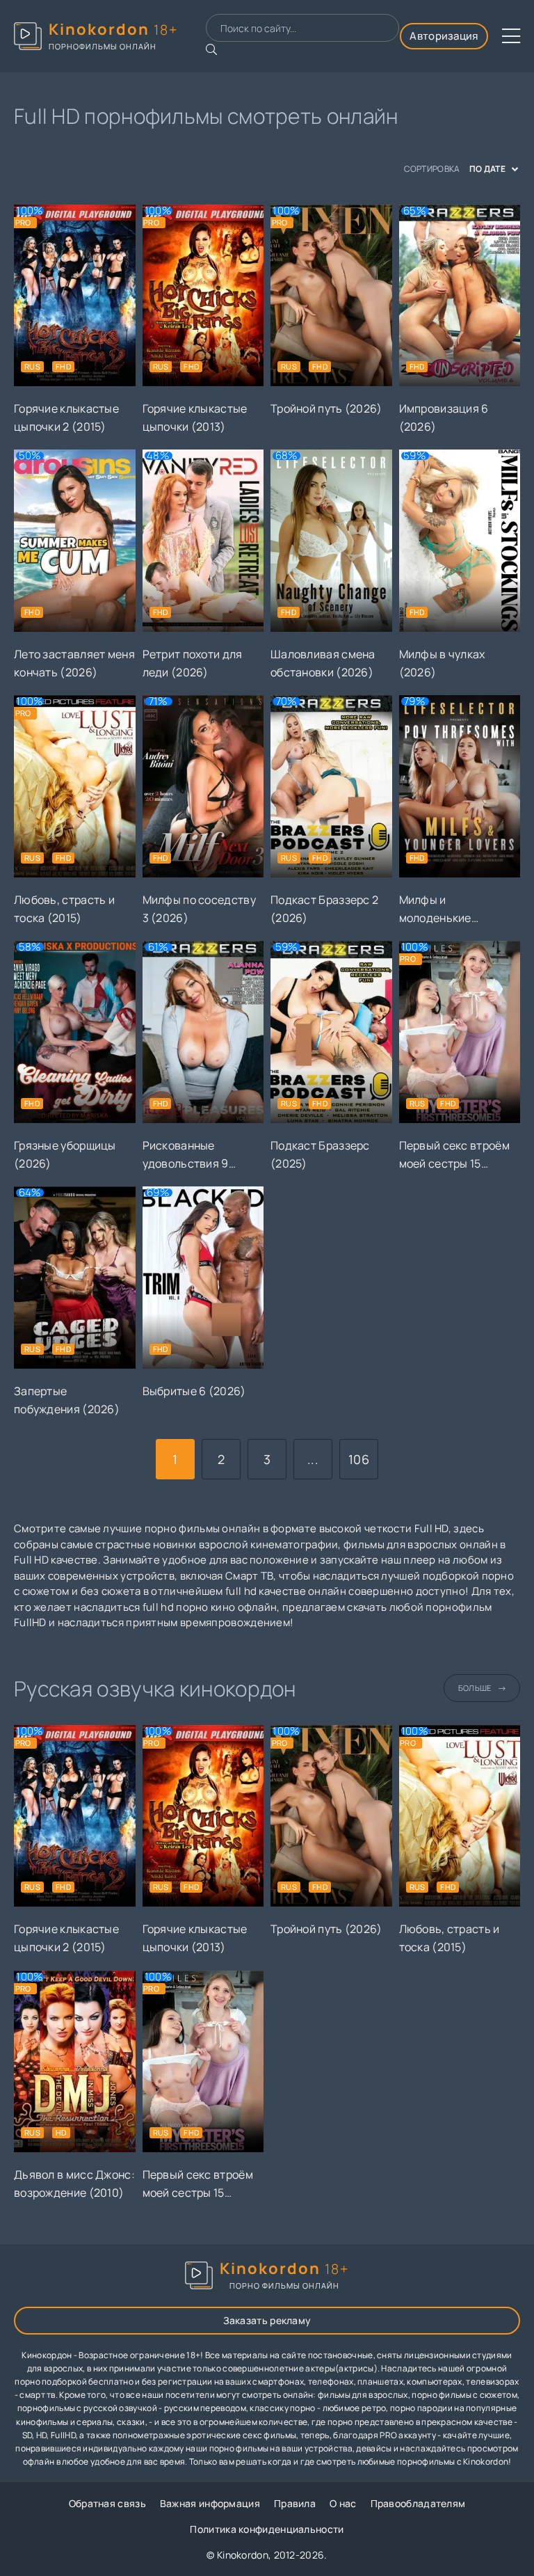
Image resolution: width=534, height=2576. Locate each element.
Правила (295, 2503)
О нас (343, 2503)
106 (359, 1459)
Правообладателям (418, 2503)
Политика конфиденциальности (267, 2529)
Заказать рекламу (267, 2320)
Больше (475, 1688)
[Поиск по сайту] (211, 49)
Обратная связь (107, 2503)
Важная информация (210, 2503)
